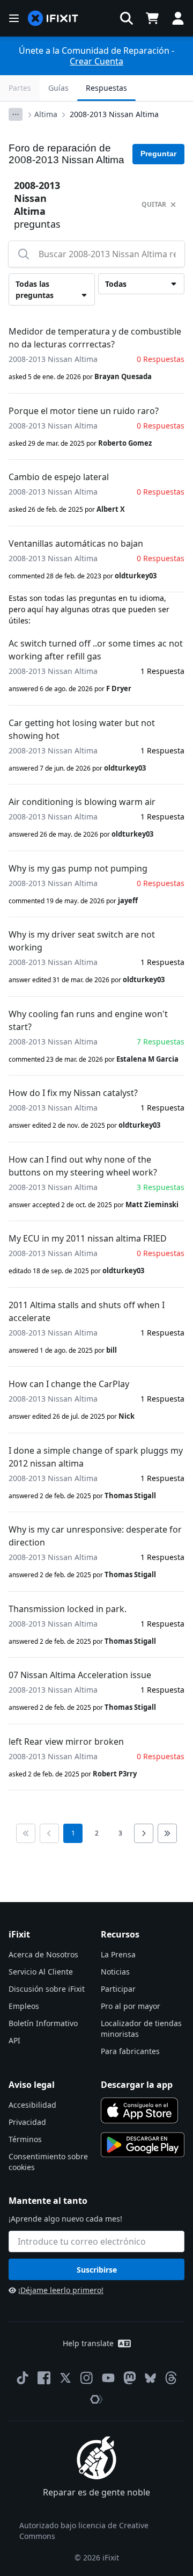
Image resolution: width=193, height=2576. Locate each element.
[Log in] (178, 18)
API (14, 2040)
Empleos (24, 2006)
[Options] (16, 114)
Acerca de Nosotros (43, 1954)
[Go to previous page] (49, 1833)
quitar (154, 204)
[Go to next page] (144, 1833)
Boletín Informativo (43, 2023)
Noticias (115, 1972)
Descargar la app (137, 2085)
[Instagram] (87, 2378)
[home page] (53, 19)
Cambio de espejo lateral (59, 477)
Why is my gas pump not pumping (78, 868)
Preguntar (158, 154)
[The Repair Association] (96, 2399)
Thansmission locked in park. (68, 1609)
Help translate (88, 2343)
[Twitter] (65, 2378)
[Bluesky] (150, 2378)
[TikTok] (23, 2378)
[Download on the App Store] (139, 2110)
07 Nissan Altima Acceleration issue (80, 1675)
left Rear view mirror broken (66, 1741)
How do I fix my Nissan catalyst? (73, 1093)
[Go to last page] (167, 1833)
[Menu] (14, 18)
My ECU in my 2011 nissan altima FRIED (88, 1238)
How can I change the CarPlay (69, 1384)
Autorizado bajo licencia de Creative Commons (84, 2531)
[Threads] (171, 2378)
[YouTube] (108, 2378)
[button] (127, 18)
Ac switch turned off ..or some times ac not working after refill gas (96, 650)
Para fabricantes (130, 2051)
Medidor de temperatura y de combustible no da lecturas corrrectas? (95, 338)
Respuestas (106, 88)
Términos (25, 2139)
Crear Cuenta (96, 61)
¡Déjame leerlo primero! (61, 2290)
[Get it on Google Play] (143, 2145)
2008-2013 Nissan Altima (114, 114)
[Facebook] (44, 2378)
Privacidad (27, 2122)
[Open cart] (152, 18)
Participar (118, 1989)
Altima (46, 114)
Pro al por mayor (131, 2006)
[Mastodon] (130, 2378)
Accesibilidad (32, 2105)
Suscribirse (97, 2270)
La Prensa (118, 1954)
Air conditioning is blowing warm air (82, 802)
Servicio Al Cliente (41, 1972)
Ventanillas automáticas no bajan (76, 543)
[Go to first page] (26, 1833)
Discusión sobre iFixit (47, 1989)
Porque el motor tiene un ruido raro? (84, 411)
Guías (58, 88)
